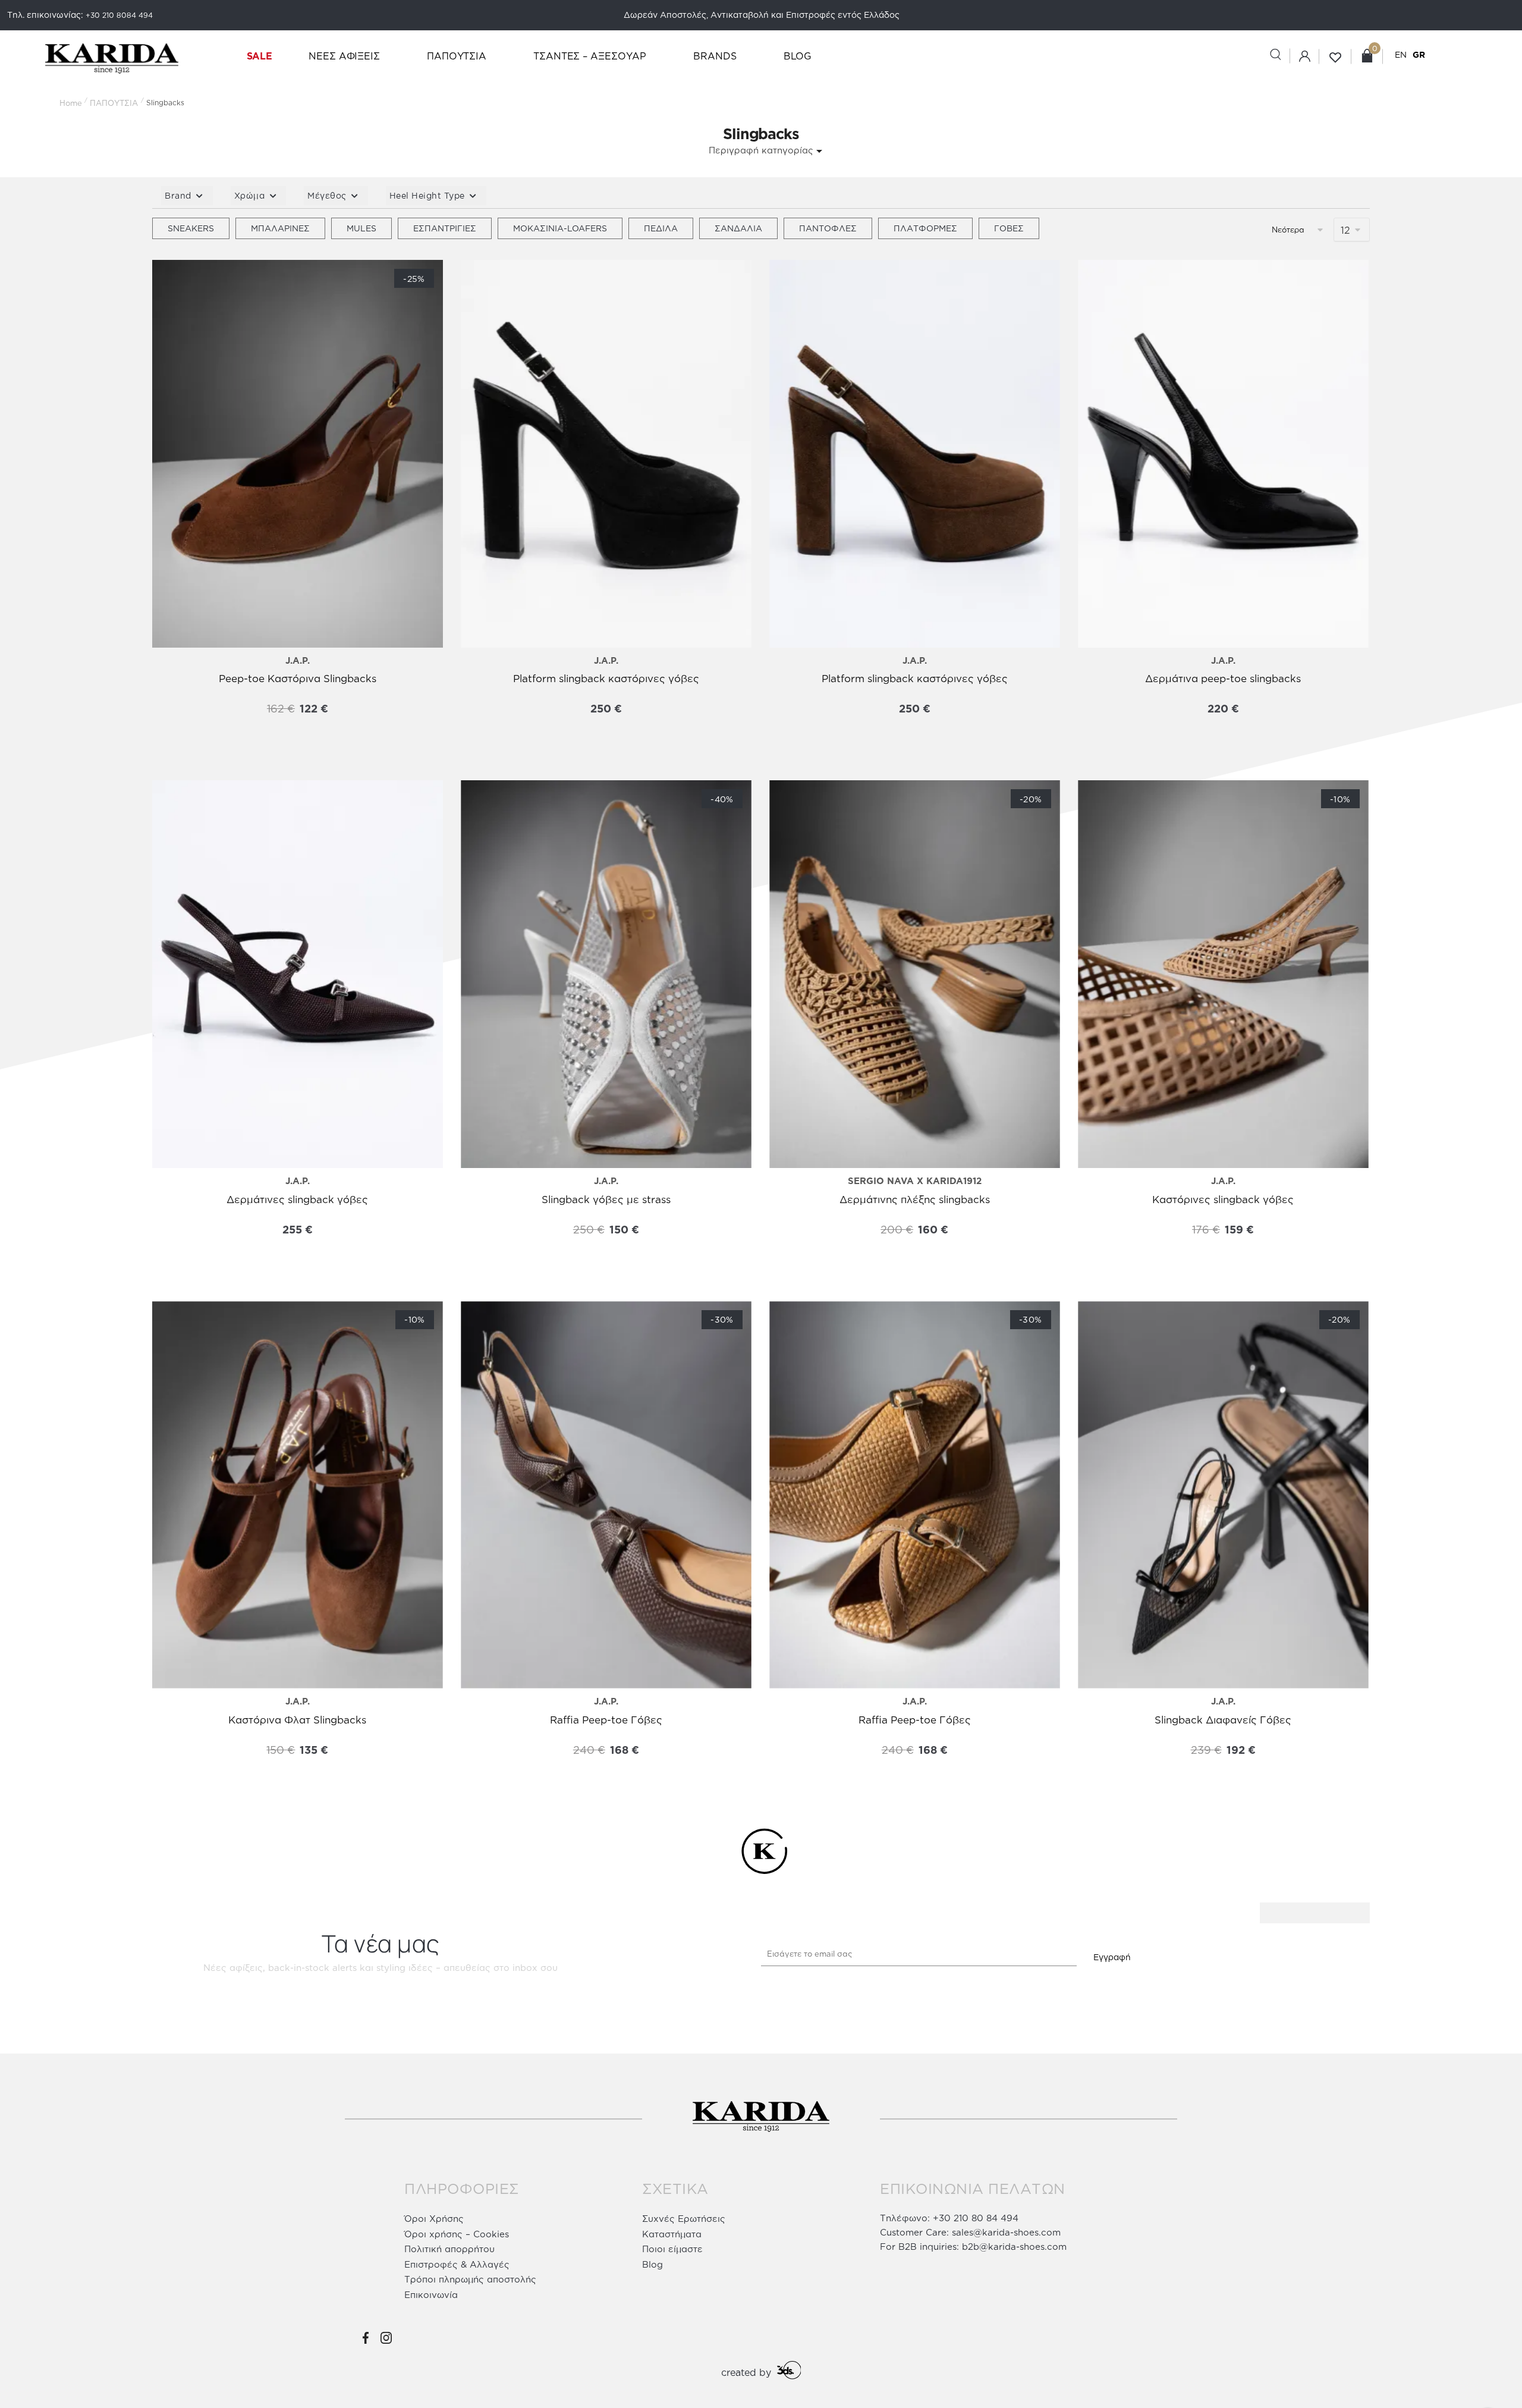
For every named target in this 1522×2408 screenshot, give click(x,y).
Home (71, 103)
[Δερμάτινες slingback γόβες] (298, 974)
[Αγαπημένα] (170, 281)
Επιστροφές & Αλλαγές (457, 2264)
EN (1401, 54)
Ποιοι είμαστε (672, 2249)
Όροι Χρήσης (434, 2219)
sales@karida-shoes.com (1006, 2232)
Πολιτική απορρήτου (449, 2249)
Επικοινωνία (431, 2295)
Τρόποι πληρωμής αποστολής (470, 2279)
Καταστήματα (672, 2234)
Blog (652, 2264)
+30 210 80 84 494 (976, 2218)
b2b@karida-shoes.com (1014, 2247)
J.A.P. (298, 660)
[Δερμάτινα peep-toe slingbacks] (1223, 454)
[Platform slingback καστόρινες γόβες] (606, 454)
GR (1419, 54)
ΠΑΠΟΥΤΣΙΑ (114, 103)
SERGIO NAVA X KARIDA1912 (915, 1181)
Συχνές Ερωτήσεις (684, 2219)
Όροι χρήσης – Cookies (457, 2234)
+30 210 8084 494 (119, 15)
